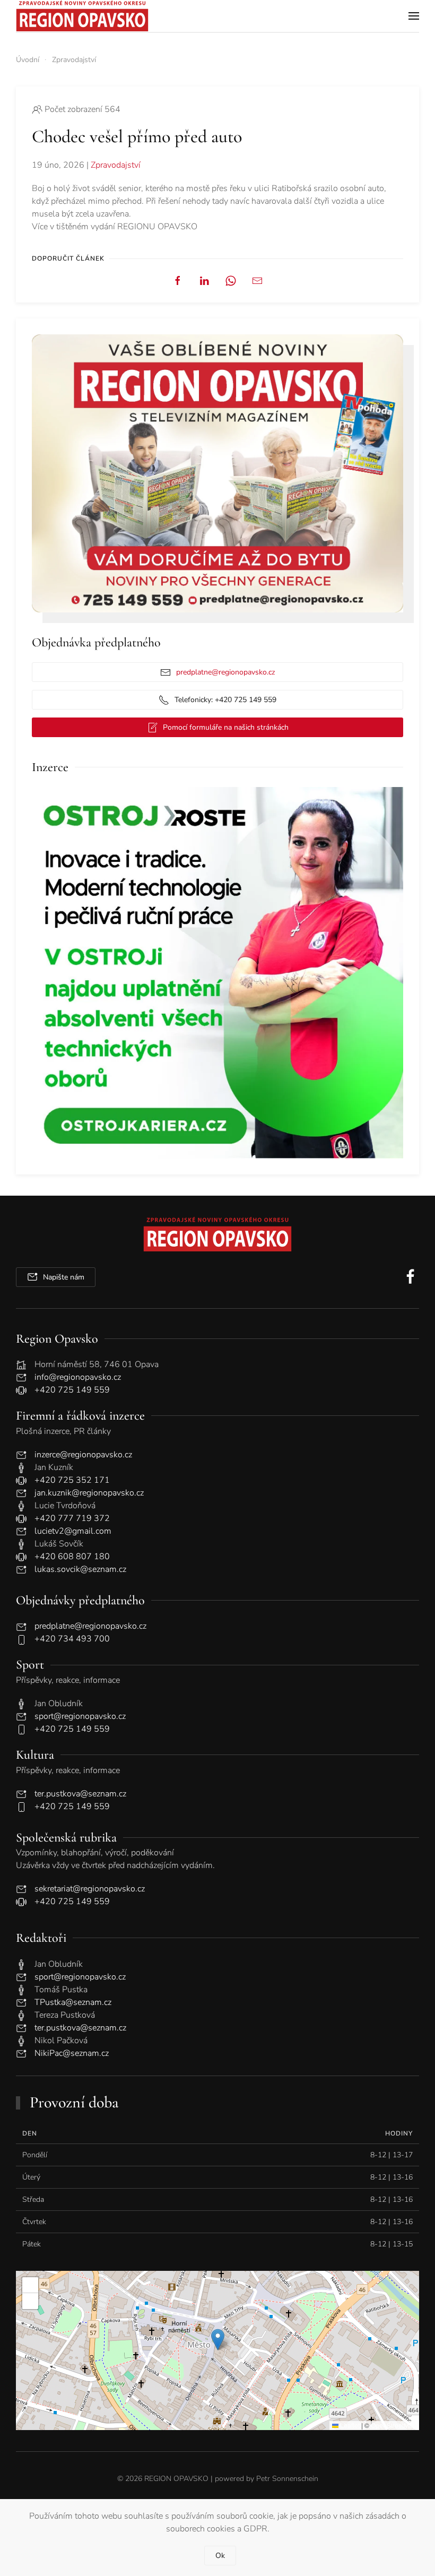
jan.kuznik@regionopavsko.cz (89, 1493)
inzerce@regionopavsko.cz (83, 1455)
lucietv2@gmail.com (73, 1531)
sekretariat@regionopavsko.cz (90, 1889)
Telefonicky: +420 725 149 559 (225, 700)
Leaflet (349, 2425)
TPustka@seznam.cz (73, 2002)
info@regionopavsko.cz (78, 1377)
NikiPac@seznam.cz (72, 2053)
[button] (414, 16)
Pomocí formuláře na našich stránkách (226, 727)
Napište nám (64, 1277)
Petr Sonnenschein (287, 2479)
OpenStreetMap (394, 2425)
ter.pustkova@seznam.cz (80, 1794)
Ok (220, 2556)
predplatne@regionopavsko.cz (225, 672)
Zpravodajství (116, 165)
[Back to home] (82, 16)
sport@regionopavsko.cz (80, 1716)
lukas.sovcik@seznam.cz (80, 1569)
